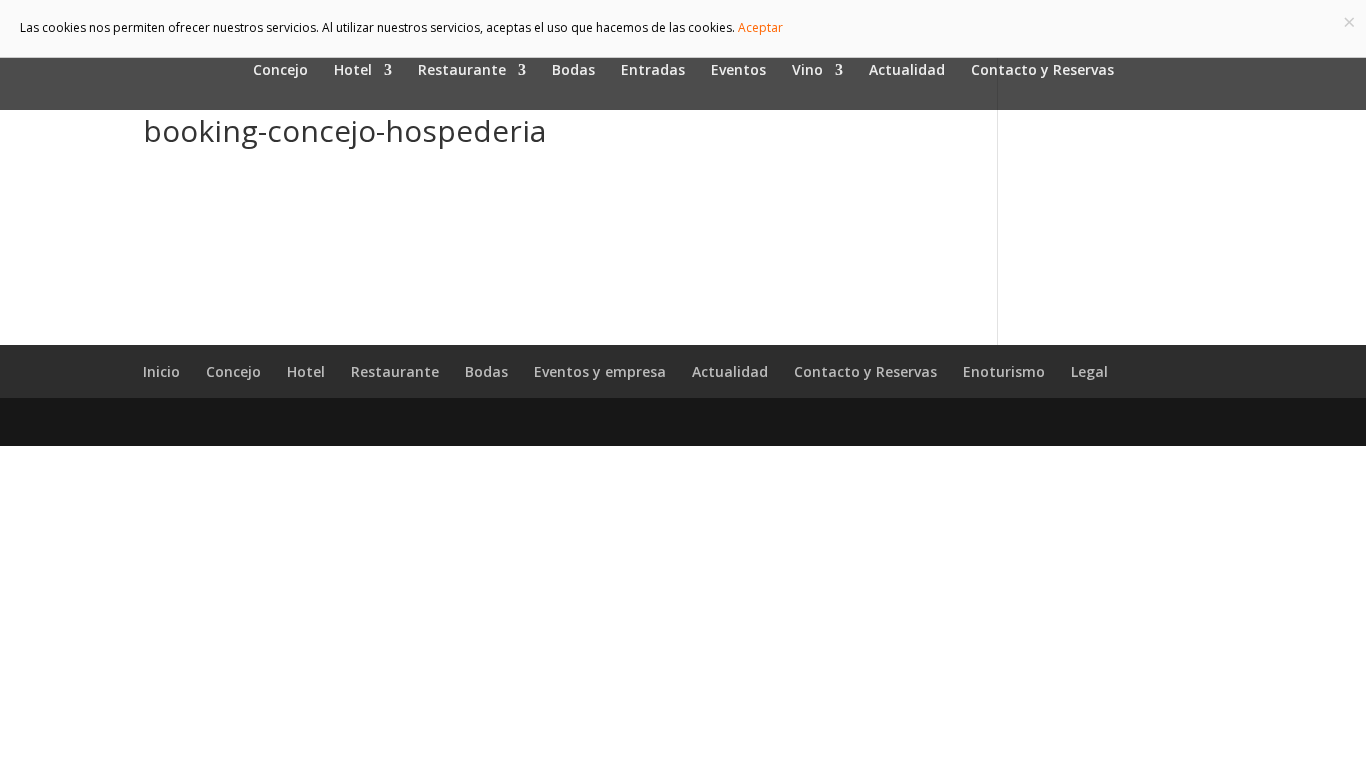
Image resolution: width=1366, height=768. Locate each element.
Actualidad (907, 71)
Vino (807, 71)
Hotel (353, 71)
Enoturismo (1004, 371)
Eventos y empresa (600, 371)
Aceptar (760, 27)
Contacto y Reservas (1042, 71)
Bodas (573, 71)
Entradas (653, 71)
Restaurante (462, 71)
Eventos (738, 71)
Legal (1089, 371)
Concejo (280, 71)
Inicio (161, 371)
